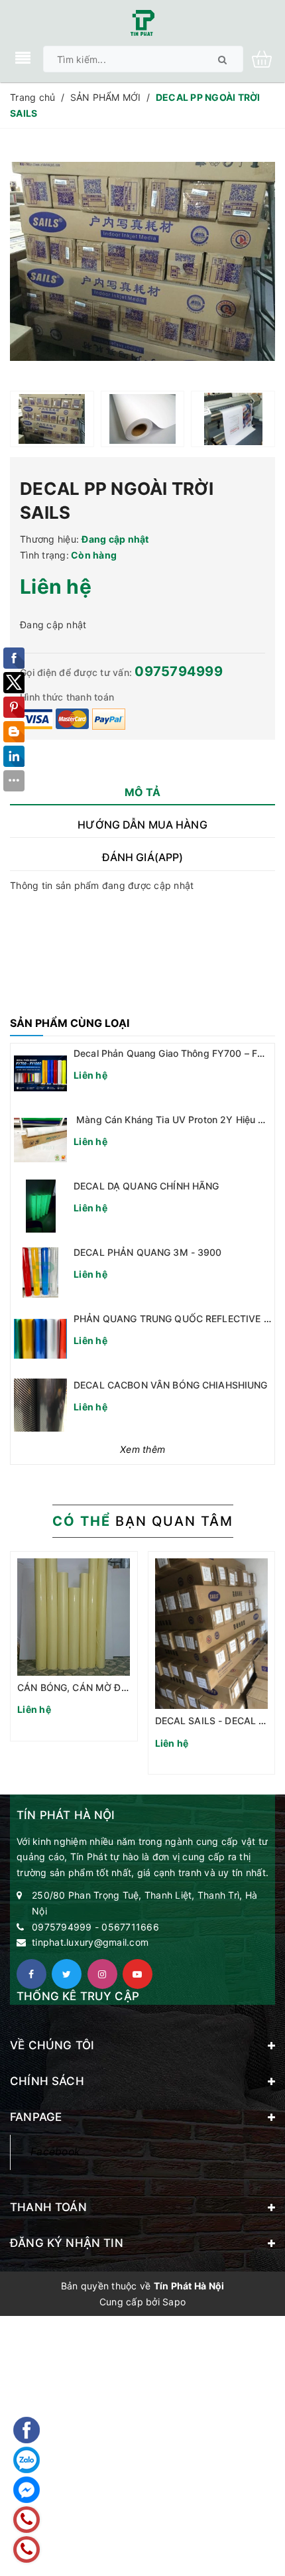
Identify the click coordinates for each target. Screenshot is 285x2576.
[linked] (138, 1974)
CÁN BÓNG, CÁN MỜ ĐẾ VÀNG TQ (94, 1687)
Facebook (55, 2152)
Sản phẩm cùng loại (70, 1023)
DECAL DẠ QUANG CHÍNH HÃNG (146, 1186)
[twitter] (67, 1974)
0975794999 (179, 671)
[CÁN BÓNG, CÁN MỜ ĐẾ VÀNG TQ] (74, 1617)
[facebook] (31, 1974)
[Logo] (142, 22)
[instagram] (102, 1974)
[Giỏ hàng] (267, 58)
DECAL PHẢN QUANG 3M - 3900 (148, 1252)
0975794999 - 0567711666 (95, 1927)
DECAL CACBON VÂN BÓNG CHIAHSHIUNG (171, 1385)
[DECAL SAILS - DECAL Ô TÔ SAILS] (212, 1634)
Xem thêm (142, 1449)
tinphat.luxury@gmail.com (90, 1942)
